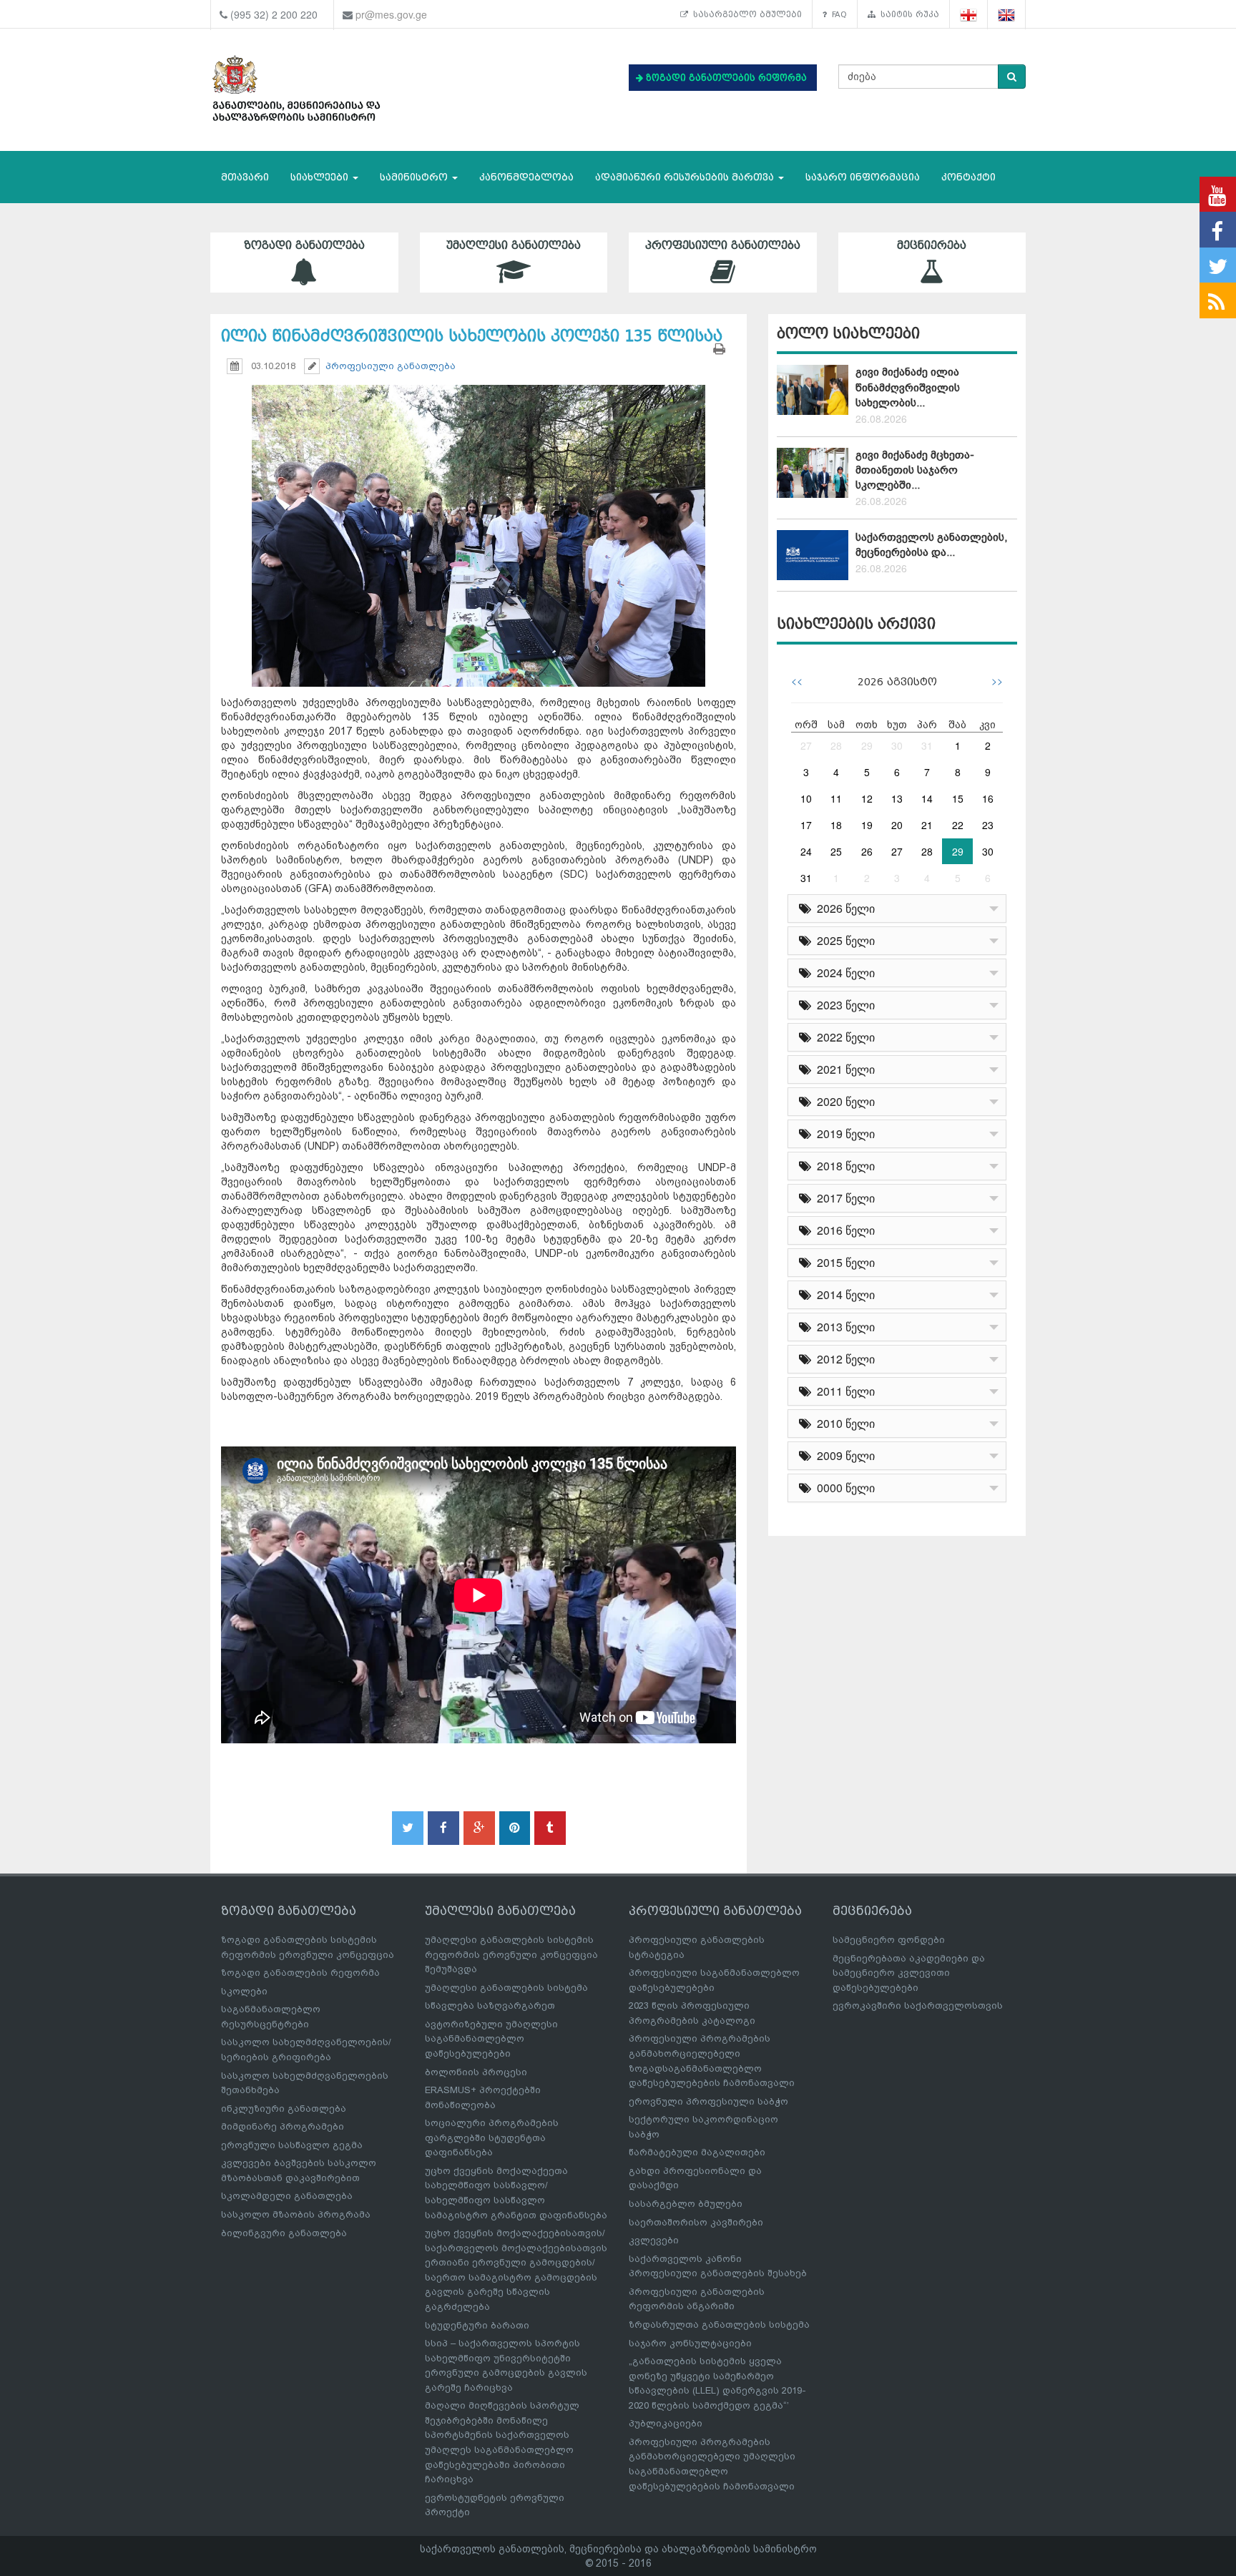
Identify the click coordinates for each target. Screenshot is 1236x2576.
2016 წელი (843, 1230)
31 (927, 745)
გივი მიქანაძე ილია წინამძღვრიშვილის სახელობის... (908, 387)
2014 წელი (843, 1294)
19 (867, 825)
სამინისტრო (415, 177)
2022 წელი (843, 1037)
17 (806, 825)
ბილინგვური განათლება (284, 2233)
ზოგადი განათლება (304, 245)
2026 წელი (843, 908)
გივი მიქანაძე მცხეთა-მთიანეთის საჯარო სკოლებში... (915, 470)
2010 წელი (843, 1423)
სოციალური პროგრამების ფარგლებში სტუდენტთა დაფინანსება (492, 2137)
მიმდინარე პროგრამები (283, 2126)
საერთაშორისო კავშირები (696, 2222)
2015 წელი (843, 1262)
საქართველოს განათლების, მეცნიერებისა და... (931, 545)
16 (988, 798)
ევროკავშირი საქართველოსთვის (918, 2006)
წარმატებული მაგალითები (697, 2152)
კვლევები (654, 2240)
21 (927, 825)
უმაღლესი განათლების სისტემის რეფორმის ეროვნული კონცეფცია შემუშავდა (511, 1954)
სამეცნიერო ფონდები (889, 1940)
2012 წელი (843, 1359)
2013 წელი (843, 1327)
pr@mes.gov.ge (391, 14)
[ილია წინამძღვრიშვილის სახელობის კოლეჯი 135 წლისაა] (479, 523)
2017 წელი (843, 1198)
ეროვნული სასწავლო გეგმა (292, 2145)
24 (806, 851)
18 (836, 825)
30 (897, 745)
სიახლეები (321, 177)
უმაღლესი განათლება (514, 245)
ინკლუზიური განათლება (284, 2109)
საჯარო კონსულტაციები (690, 2343)
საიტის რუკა (907, 14)
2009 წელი (843, 1455)
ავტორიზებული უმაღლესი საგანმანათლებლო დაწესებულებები (491, 2039)
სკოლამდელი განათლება (287, 2196)
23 (988, 825)
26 (867, 851)
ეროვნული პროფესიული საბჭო (708, 2101)
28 (836, 745)
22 (958, 825)
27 (806, 745)
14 (927, 798)
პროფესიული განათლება (723, 245)
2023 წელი (843, 1005)
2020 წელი (843, 1101)
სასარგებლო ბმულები (745, 14)
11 (836, 798)
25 (836, 851)
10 (806, 798)
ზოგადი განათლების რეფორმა (300, 1973)
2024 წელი (843, 973)
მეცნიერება (932, 245)
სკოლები (244, 1991)
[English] (1007, 15)
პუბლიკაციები (666, 2423)
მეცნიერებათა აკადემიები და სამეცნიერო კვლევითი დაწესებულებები (909, 1973)
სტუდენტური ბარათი (477, 2325)
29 (867, 745)
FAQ (837, 14)
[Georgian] (969, 15)
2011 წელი (843, 1391)
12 (867, 798)
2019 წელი (843, 1133)
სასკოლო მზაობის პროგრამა (296, 2214)
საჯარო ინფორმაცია (863, 177)
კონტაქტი (968, 177)
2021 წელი (843, 1069)
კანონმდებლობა (526, 177)
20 (897, 825)
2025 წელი (843, 940)
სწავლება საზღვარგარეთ (490, 2006)
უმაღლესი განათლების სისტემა (506, 1988)
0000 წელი (843, 1488)
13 (897, 798)
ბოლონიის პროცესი (476, 2072)
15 (958, 798)
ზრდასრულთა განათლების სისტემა (719, 2325)
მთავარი (245, 177)
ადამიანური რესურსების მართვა (686, 177)
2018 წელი (843, 1166)
